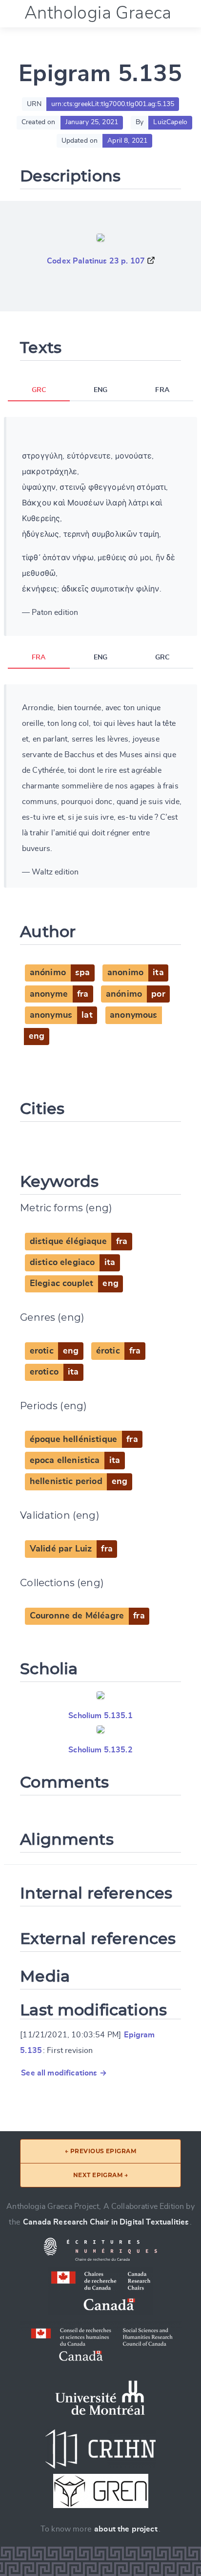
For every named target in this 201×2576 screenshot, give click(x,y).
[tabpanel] (100, 526)
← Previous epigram (101, 2151)
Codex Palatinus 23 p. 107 (96, 261)
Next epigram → (101, 2175)
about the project (126, 2529)
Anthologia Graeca (98, 13)
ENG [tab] (100, 390)
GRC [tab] (39, 390)
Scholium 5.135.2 (100, 1750)
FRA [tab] (162, 390)
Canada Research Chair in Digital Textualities (106, 2222)
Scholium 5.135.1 (100, 1716)
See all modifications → (64, 2073)
